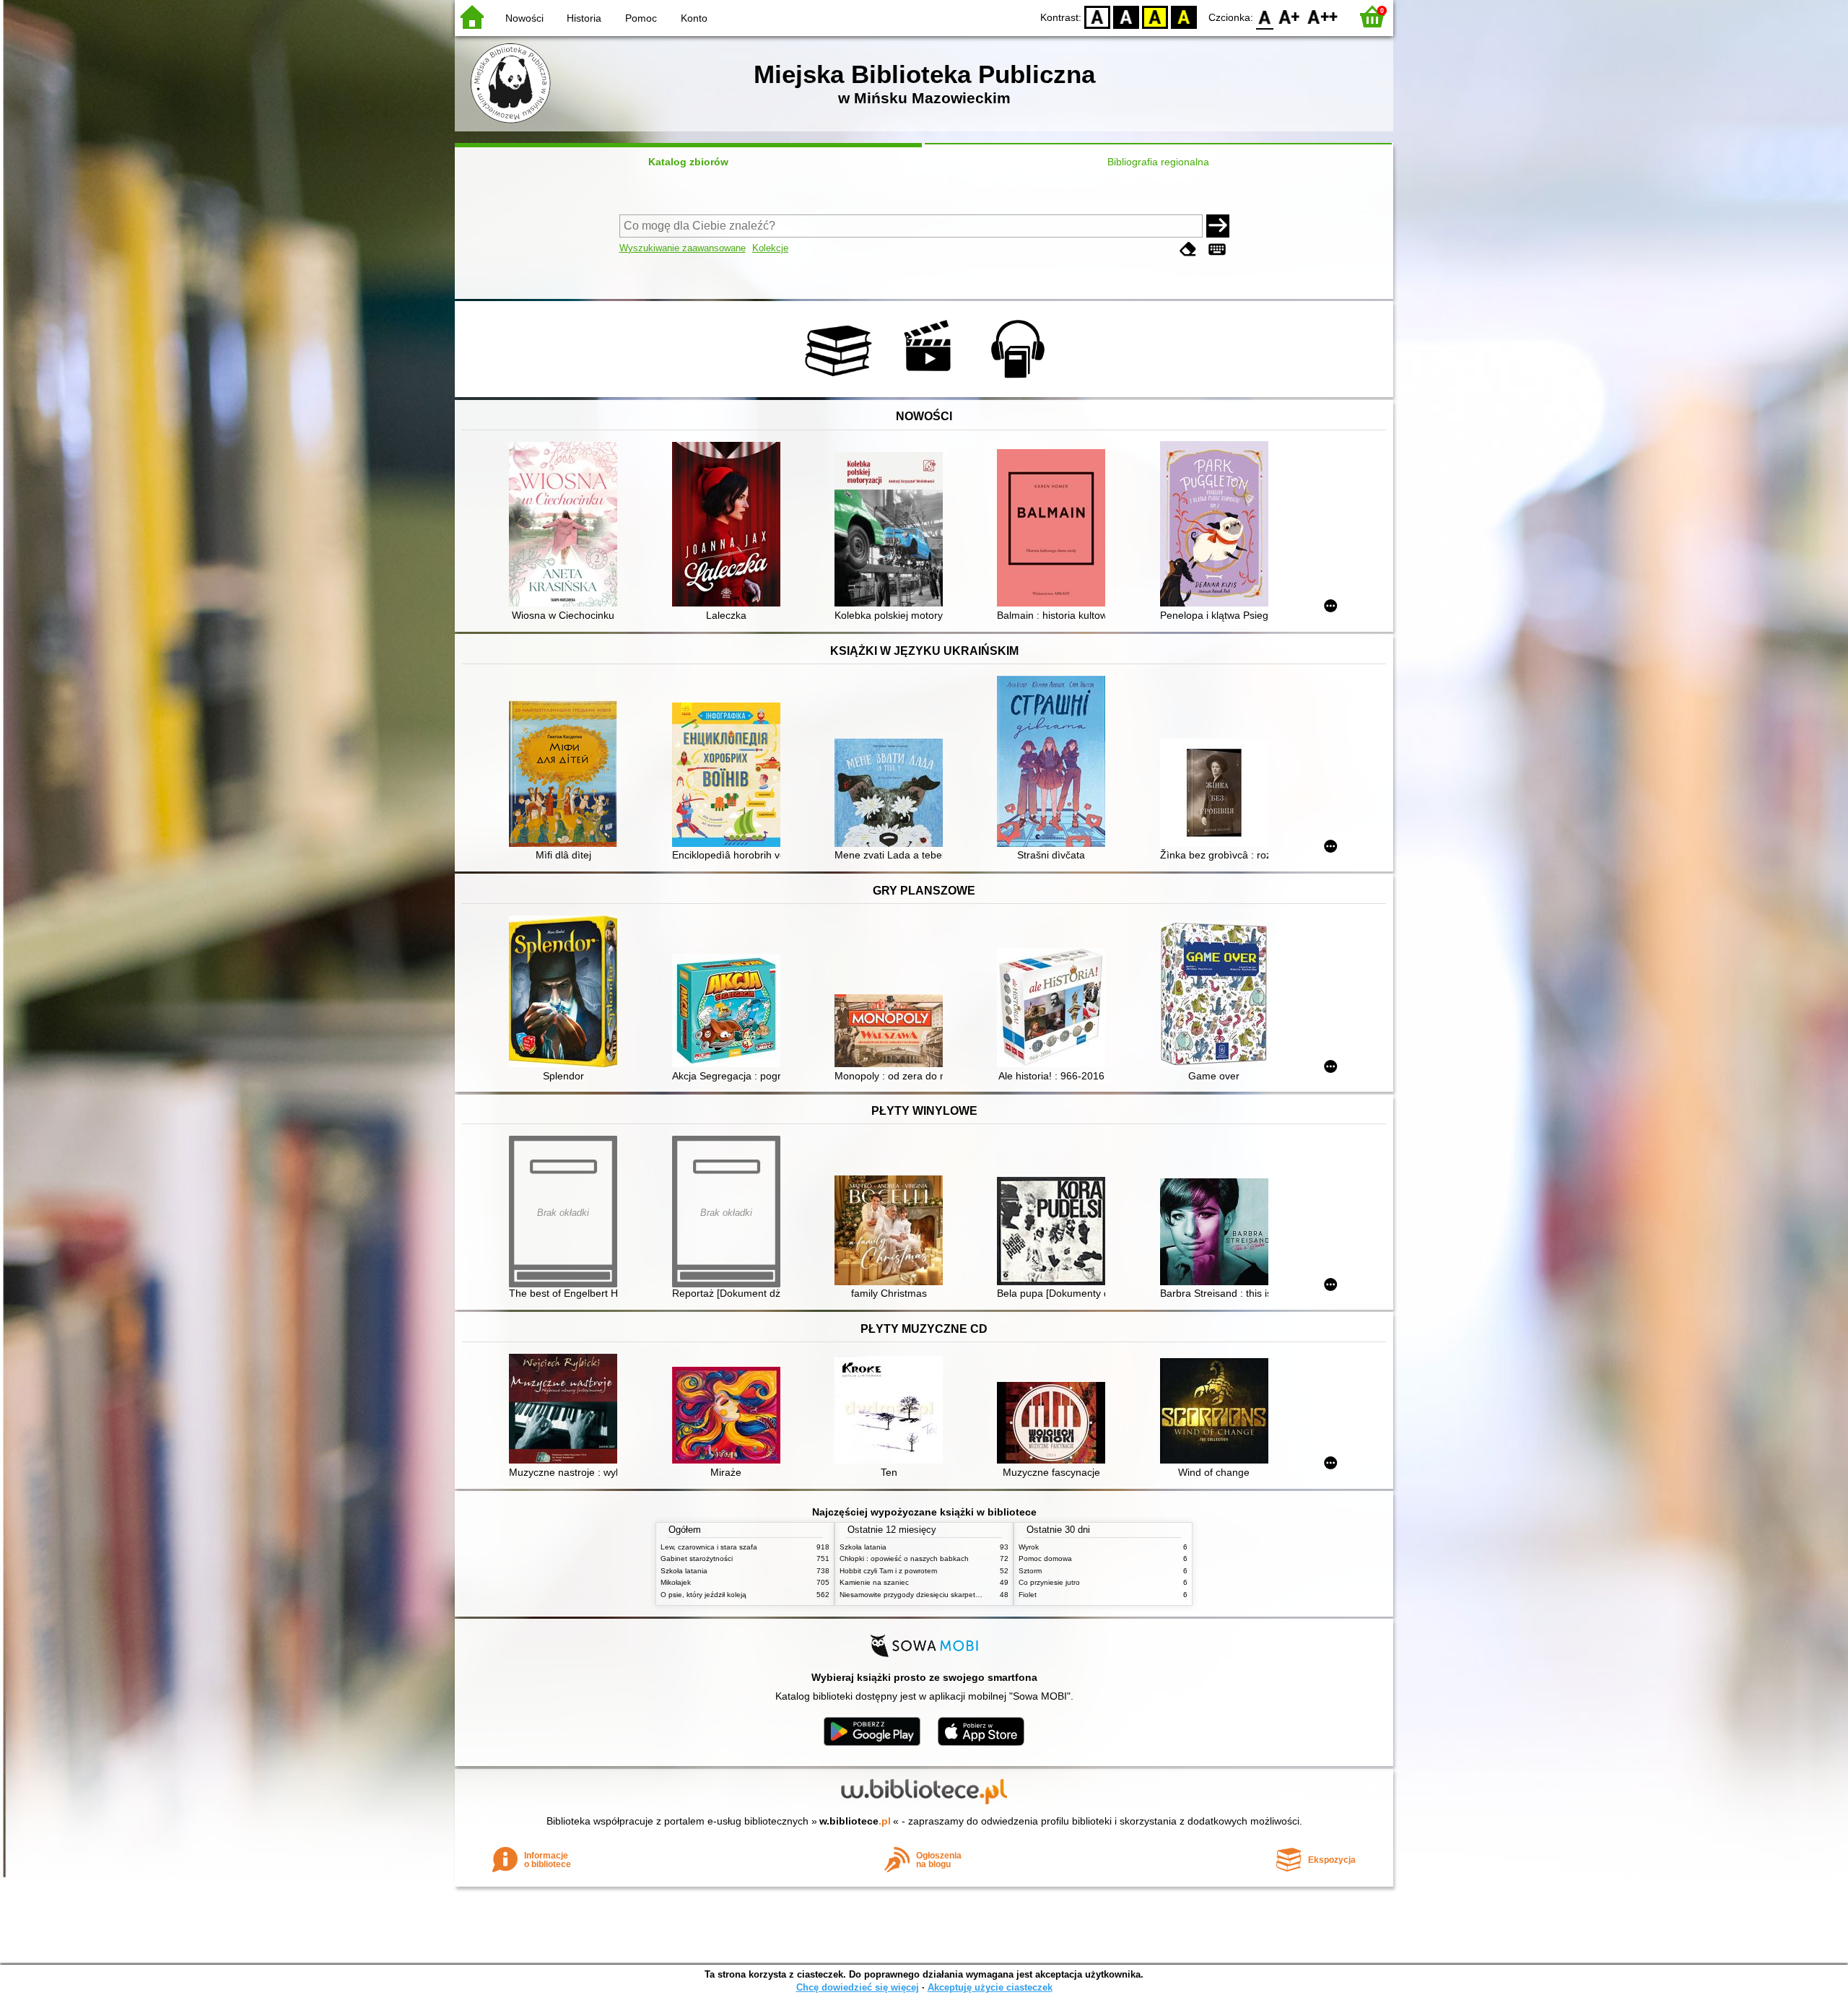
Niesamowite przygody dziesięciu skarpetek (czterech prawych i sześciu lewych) (971, 1595)
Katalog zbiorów (688, 162)
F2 (1323, 16)
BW (1126, 16)
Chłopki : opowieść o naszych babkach (904, 1558)
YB (1155, 16)
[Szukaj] (1218, 226)
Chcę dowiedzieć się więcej (858, 1987)
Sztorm (1030, 1571)
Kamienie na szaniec (874, 1582)
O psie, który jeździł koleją (703, 1595)
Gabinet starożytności (697, 1558)
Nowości (524, 18)
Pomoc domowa (1045, 1558)
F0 (1265, 16)
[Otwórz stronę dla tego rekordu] (567, 526)
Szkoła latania (684, 1571)
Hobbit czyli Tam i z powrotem (888, 1571)
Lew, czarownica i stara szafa (709, 1547)
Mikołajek (676, 1582)
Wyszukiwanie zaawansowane (683, 248)
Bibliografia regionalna (1158, 162)
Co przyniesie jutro (1049, 1582)
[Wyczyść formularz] (1188, 249)
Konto (694, 18)
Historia (584, 18)
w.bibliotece (855, 1821)
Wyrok (1029, 1547)
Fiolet (1028, 1595)
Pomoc (641, 18)
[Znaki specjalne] (1217, 249)
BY (1184, 16)
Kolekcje (770, 248)
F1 (1290, 16)
